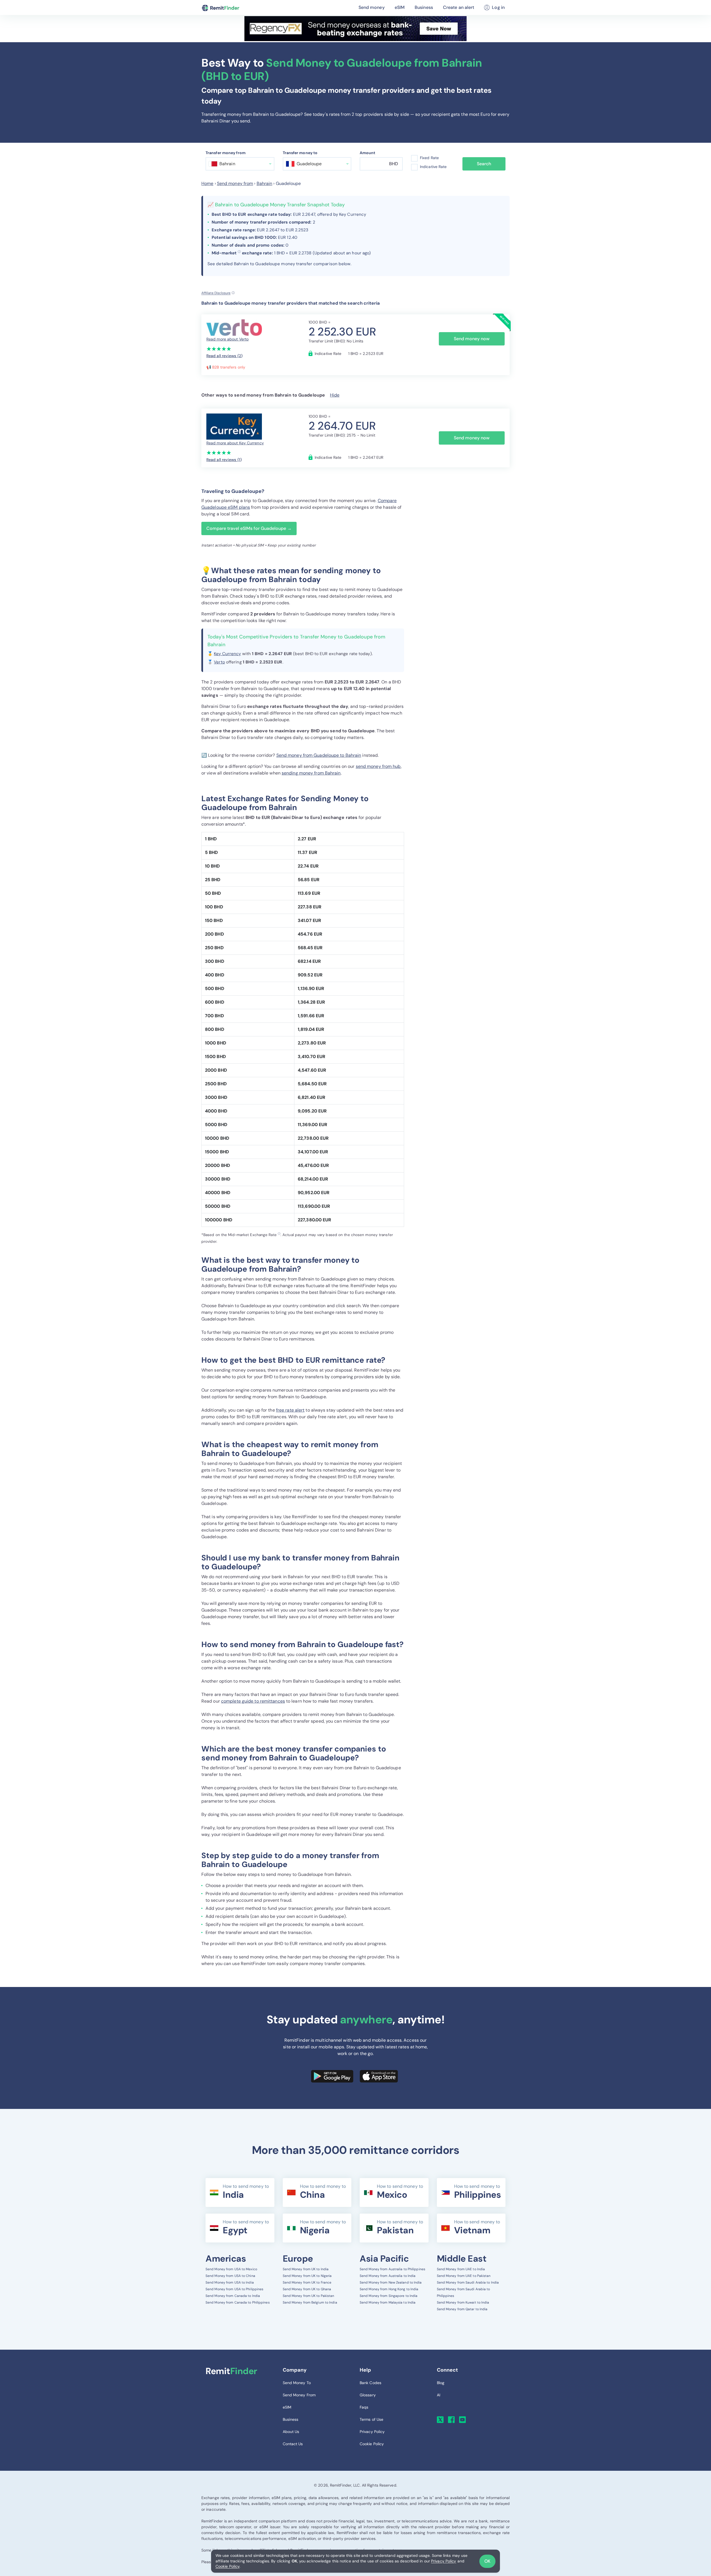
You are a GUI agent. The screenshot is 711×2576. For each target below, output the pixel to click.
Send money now (472, 339)
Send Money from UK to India (306, 2269)
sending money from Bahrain (311, 773)
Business (424, 7)
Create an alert (459, 7)
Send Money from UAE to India (461, 2269)
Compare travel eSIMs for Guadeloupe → (249, 528)
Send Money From (299, 2395)
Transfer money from (226, 153)
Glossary (368, 2395)
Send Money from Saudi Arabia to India (468, 2282)
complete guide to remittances (253, 1701)
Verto (219, 662)
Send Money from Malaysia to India (388, 2302)
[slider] (219, 349)
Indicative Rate (433, 167)
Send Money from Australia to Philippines (392, 2269)
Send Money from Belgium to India (310, 2302)
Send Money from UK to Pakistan (309, 2296)
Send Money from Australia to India (388, 2276)
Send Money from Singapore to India (389, 2296)
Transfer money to (300, 153)
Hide (335, 395)
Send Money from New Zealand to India (391, 2282)
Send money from (235, 183)
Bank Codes (370, 2383)
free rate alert (290, 1410)
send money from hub (378, 766)
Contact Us (293, 2444)
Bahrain (265, 183)
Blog (441, 2383)
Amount (368, 153)
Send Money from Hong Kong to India (389, 2289)
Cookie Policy (227, 2566)
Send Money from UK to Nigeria (307, 2276)
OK (487, 2561)
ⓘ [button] (239, 252)
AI (439, 2395)
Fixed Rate (429, 158)
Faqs (364, 2407)
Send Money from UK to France (307, 2282)
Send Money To (297, 2383)
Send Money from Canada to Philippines (238, 2302)
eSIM (400, 7)
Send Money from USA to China (230, 2276)
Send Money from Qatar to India (462, 2309)
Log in (498, 7)
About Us (291, 2432)
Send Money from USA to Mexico (231, 2269)
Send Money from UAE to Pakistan (464, 2276)
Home (207, 183)
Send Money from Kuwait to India (463, 2302)
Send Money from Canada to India (233, 2296)
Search (484, 164)
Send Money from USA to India (230, 2282)
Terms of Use (371, 2419)
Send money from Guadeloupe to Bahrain (319, 755)
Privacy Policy (444, 2561)
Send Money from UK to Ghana (307, 2289)
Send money (372, 7)
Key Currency (227, 654)
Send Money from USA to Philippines (234, 2289)
